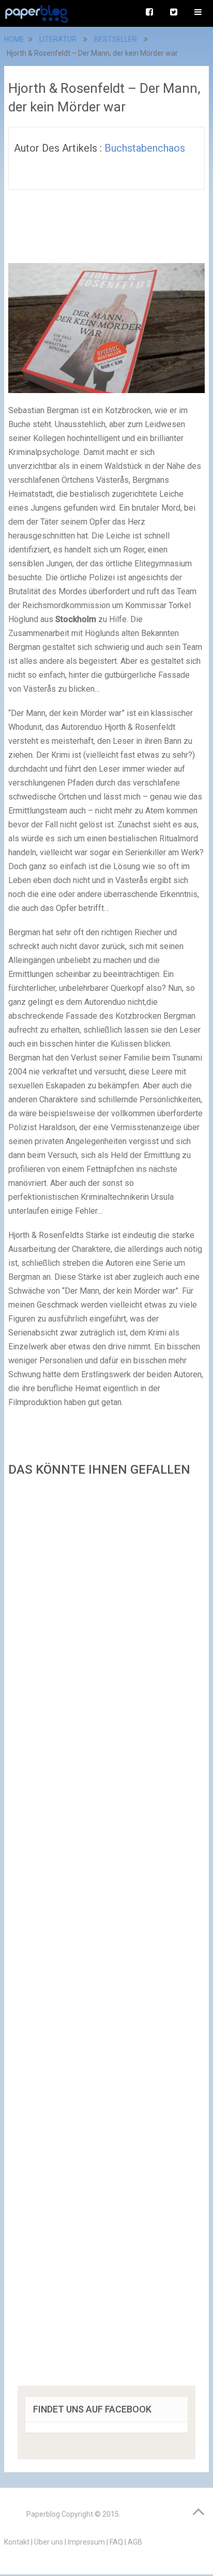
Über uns (49, 2542)
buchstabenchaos (145, 148)
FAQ (116, 2542)
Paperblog (43, 2514)
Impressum (86, 2542)
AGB (135, 2542)
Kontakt (17, 2542)
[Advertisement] (106, 1935)
